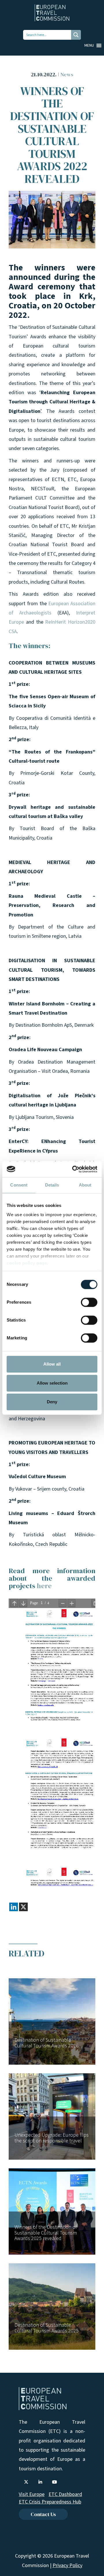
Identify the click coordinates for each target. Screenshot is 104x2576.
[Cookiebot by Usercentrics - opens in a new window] (73, 1169)
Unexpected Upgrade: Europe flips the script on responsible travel (52, 2138)
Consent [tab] (19, 1185)
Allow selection (52, 1383)
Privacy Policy (67, 2565)
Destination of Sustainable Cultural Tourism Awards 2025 (47, 2328)
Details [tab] (52, 1185)
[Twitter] (26, 2482)
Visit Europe (32, 2494)
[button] (89, 45)
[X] (23, 1907)
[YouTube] (54, 2482)
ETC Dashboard (65, 2494)
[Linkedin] (14, 1907)
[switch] (89, 1302)
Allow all (52, 1364)
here (44, 1586)
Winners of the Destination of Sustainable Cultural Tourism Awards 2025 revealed (46, 2233)
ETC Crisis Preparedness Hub (50, 2502)
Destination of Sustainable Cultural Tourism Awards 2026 (47, 2043)
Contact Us (43, 2514)
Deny (52, 1402)
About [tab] (85, 1185)
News (67, 74)
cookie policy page (27, 1263)
